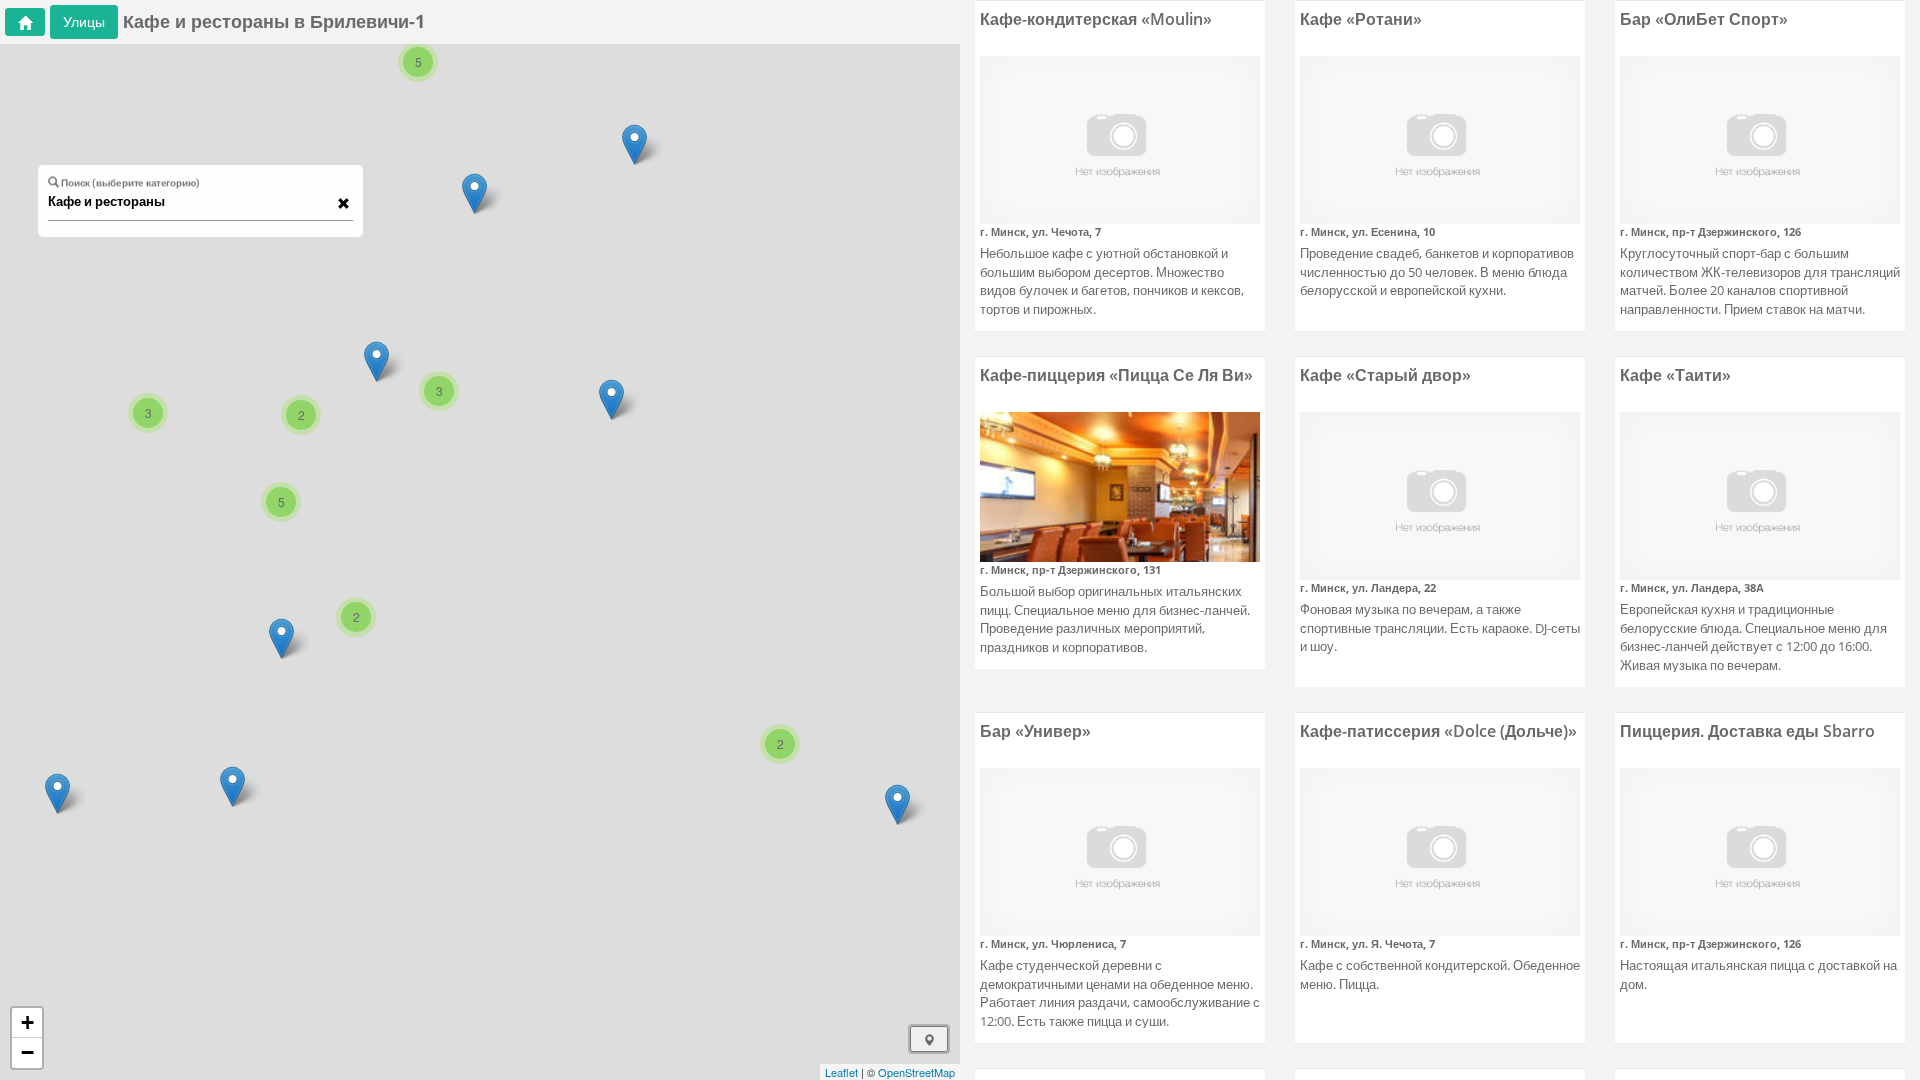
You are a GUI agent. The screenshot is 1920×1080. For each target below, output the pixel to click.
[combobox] (191, 202)
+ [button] (27, 1022)
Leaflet (841, 1072)
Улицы (84, 21)
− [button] (27, 1052)
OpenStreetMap (916, 1072)
